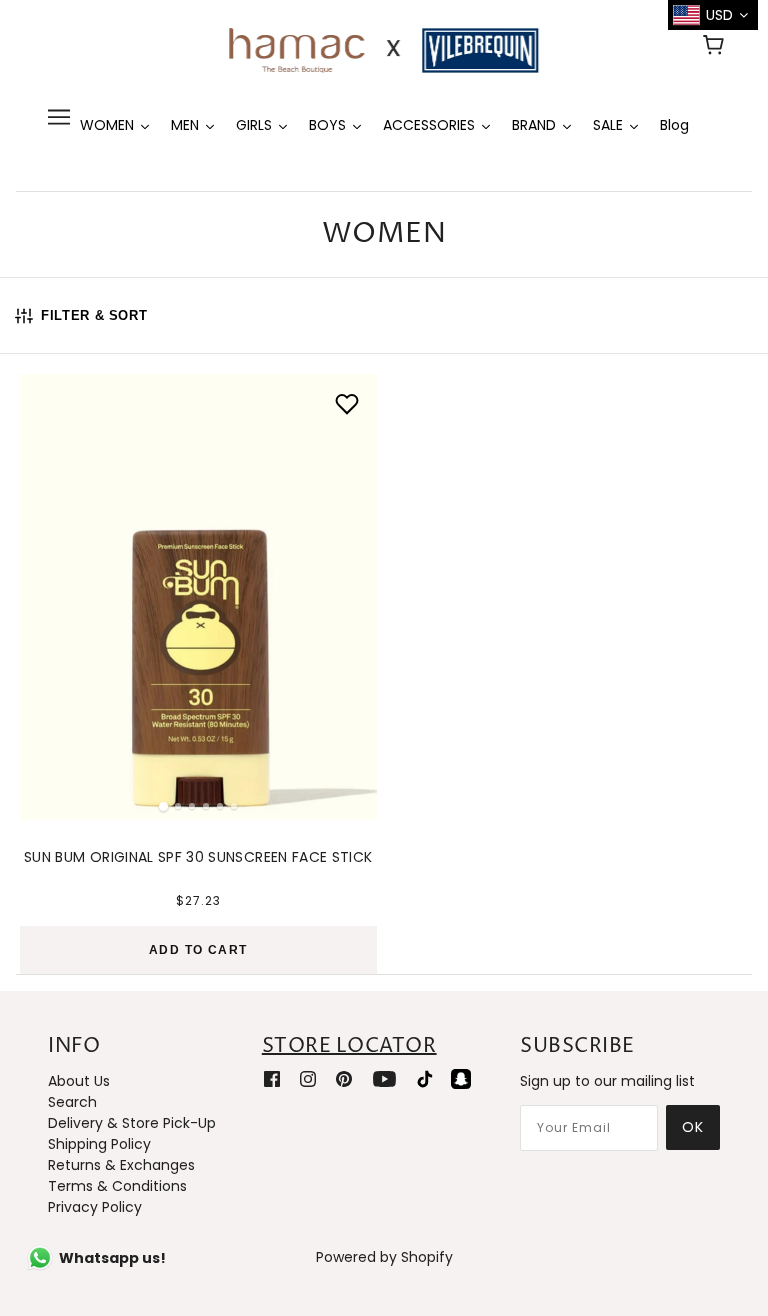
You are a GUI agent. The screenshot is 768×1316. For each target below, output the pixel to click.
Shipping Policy (99, 1144)
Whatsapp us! (112, 1258)
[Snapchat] (461, 1078)
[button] (46, 591)
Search (72, 1102)
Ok (693, 1127)
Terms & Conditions (117, 1186)
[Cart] (716, 47)
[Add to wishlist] (347, 404)
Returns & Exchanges (121, 1165)
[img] (272, 1078)
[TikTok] (425, 1078)
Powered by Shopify (384, 1257)
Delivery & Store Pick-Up (132, 1123)
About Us (79, 1081)
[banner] (384, 49)
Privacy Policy (95, 1207)
